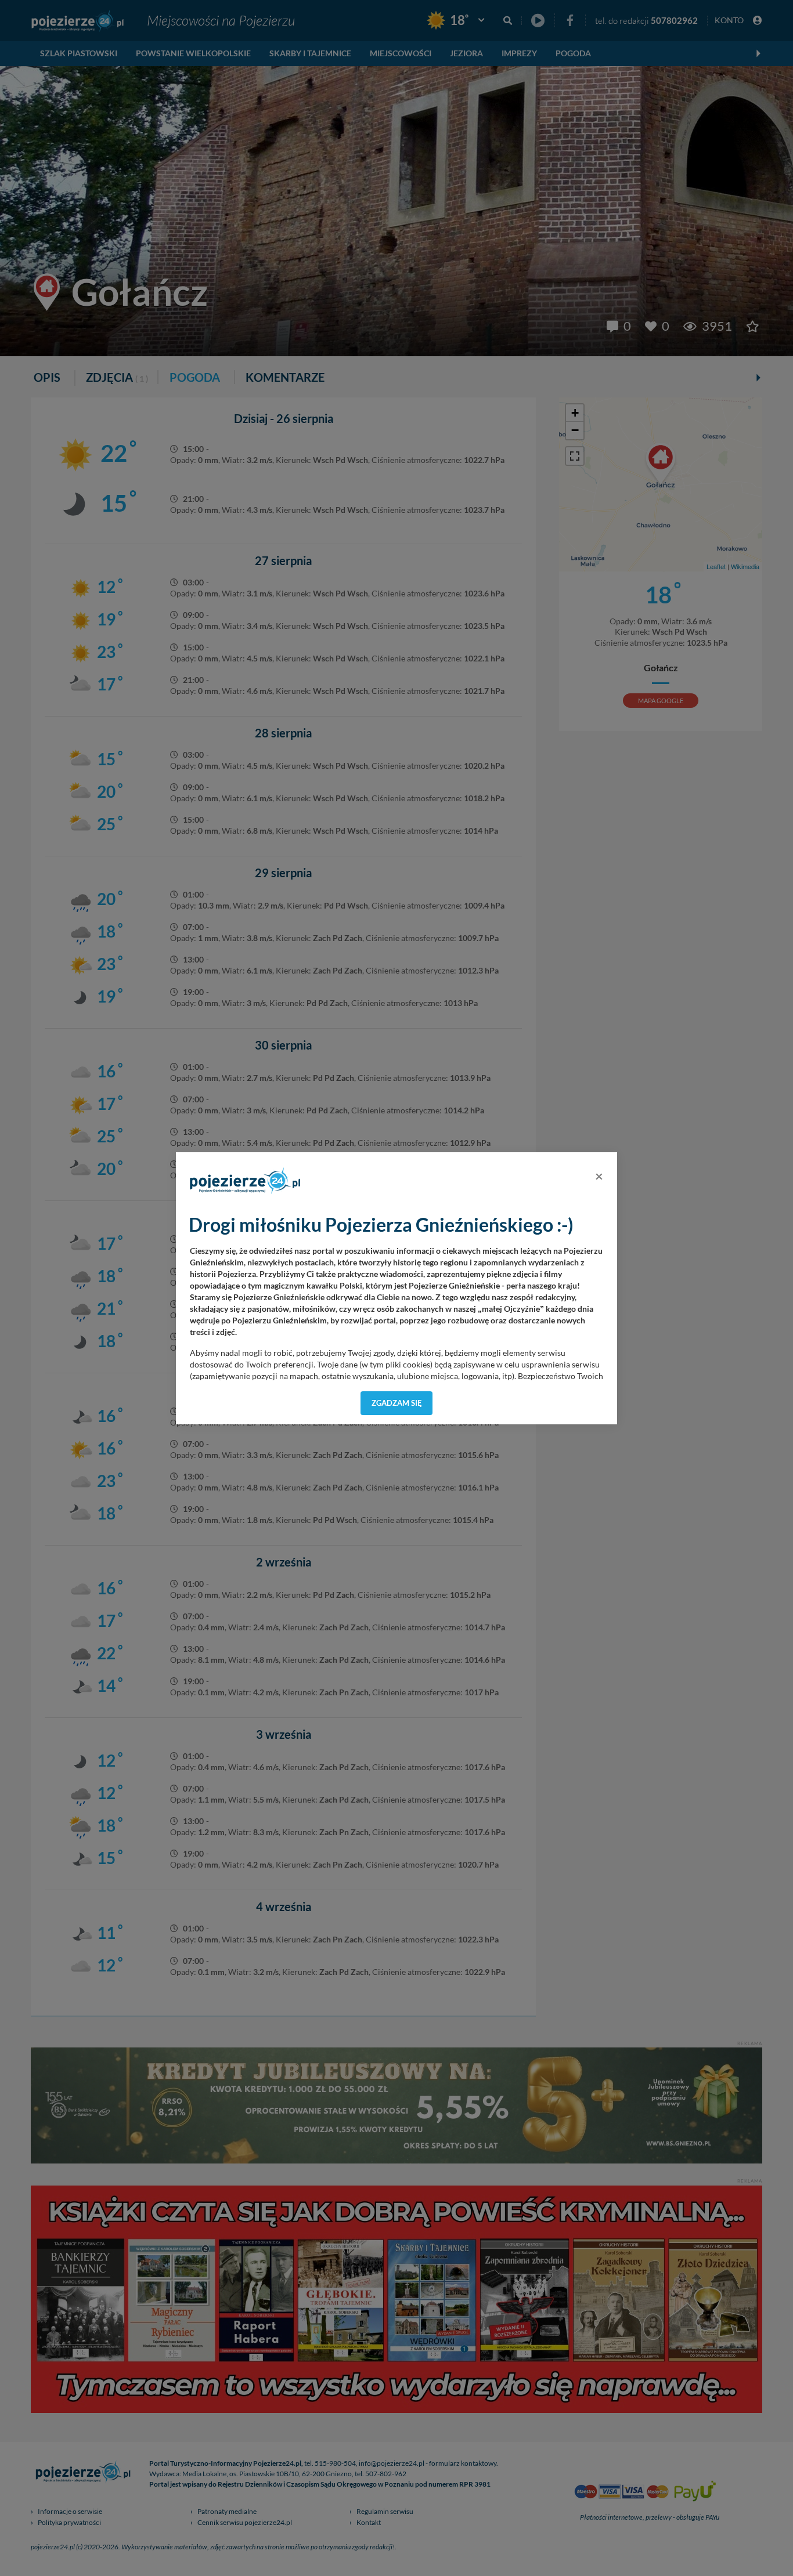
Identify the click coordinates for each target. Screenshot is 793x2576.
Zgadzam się (397, 1403)
